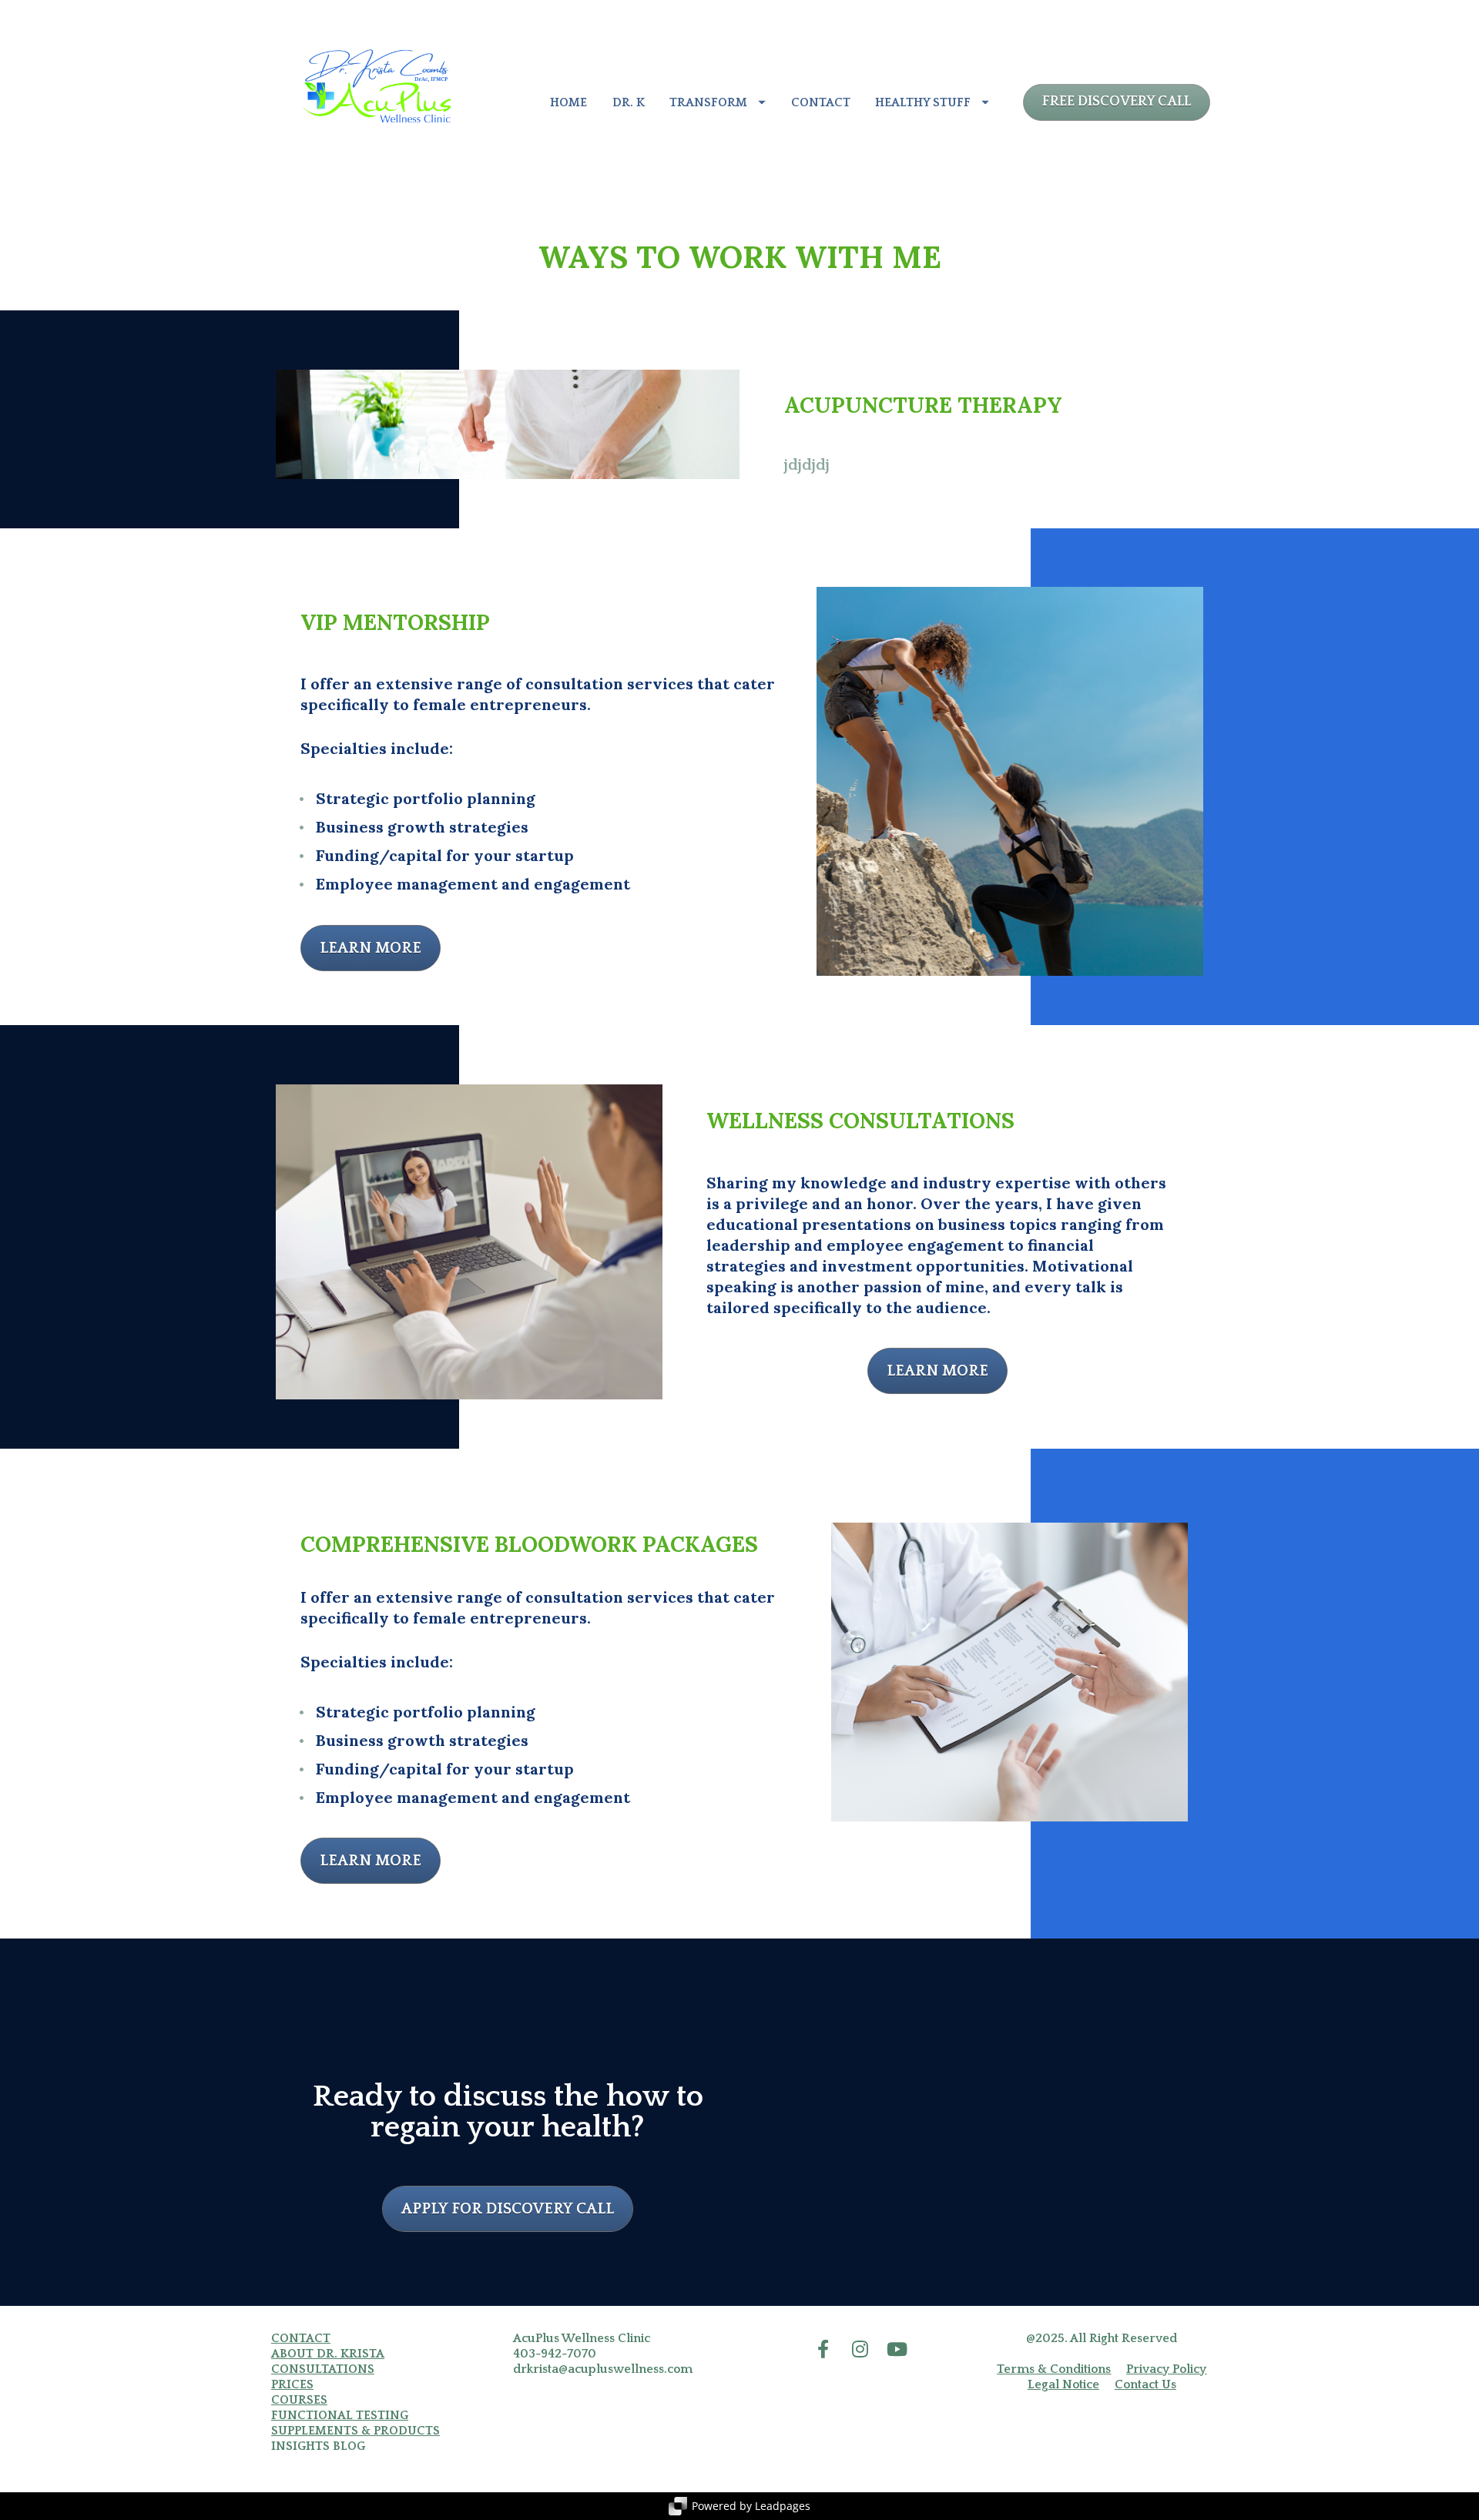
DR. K (629, 102)
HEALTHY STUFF (923, 102)
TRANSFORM (708, 102)
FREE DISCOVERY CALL (1117, 102)
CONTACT (821, 102)
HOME (568, 102)
